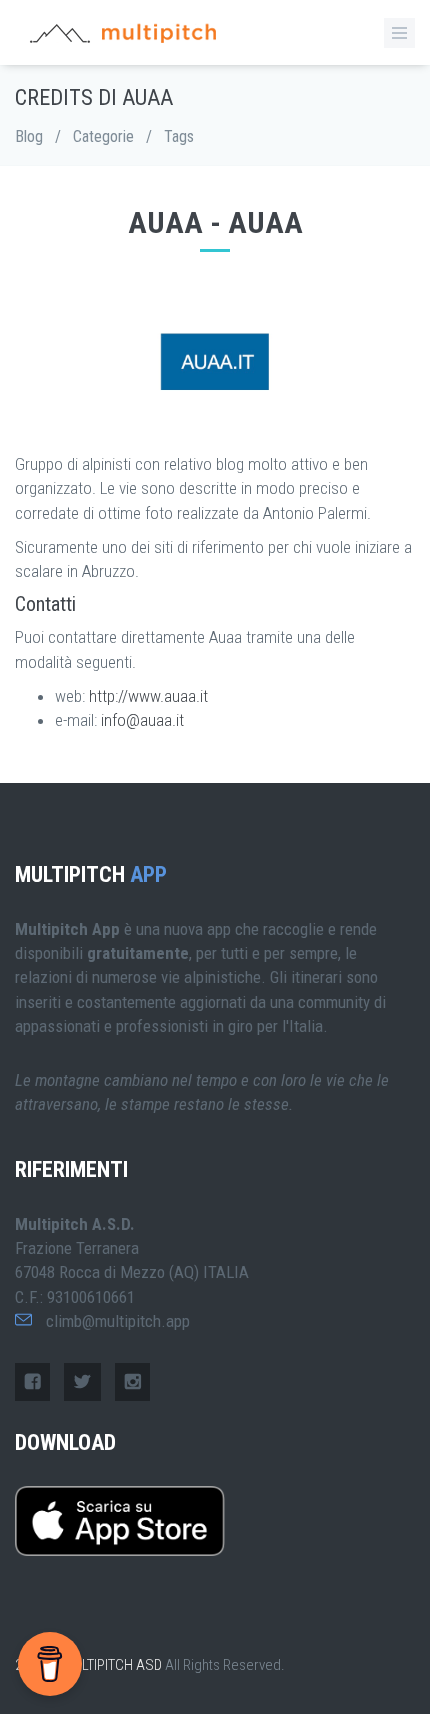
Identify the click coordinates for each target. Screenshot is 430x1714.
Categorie (103, 136)
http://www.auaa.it (148, 696)
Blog (29, 136)
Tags (179, 136)
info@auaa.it (142, 720)
